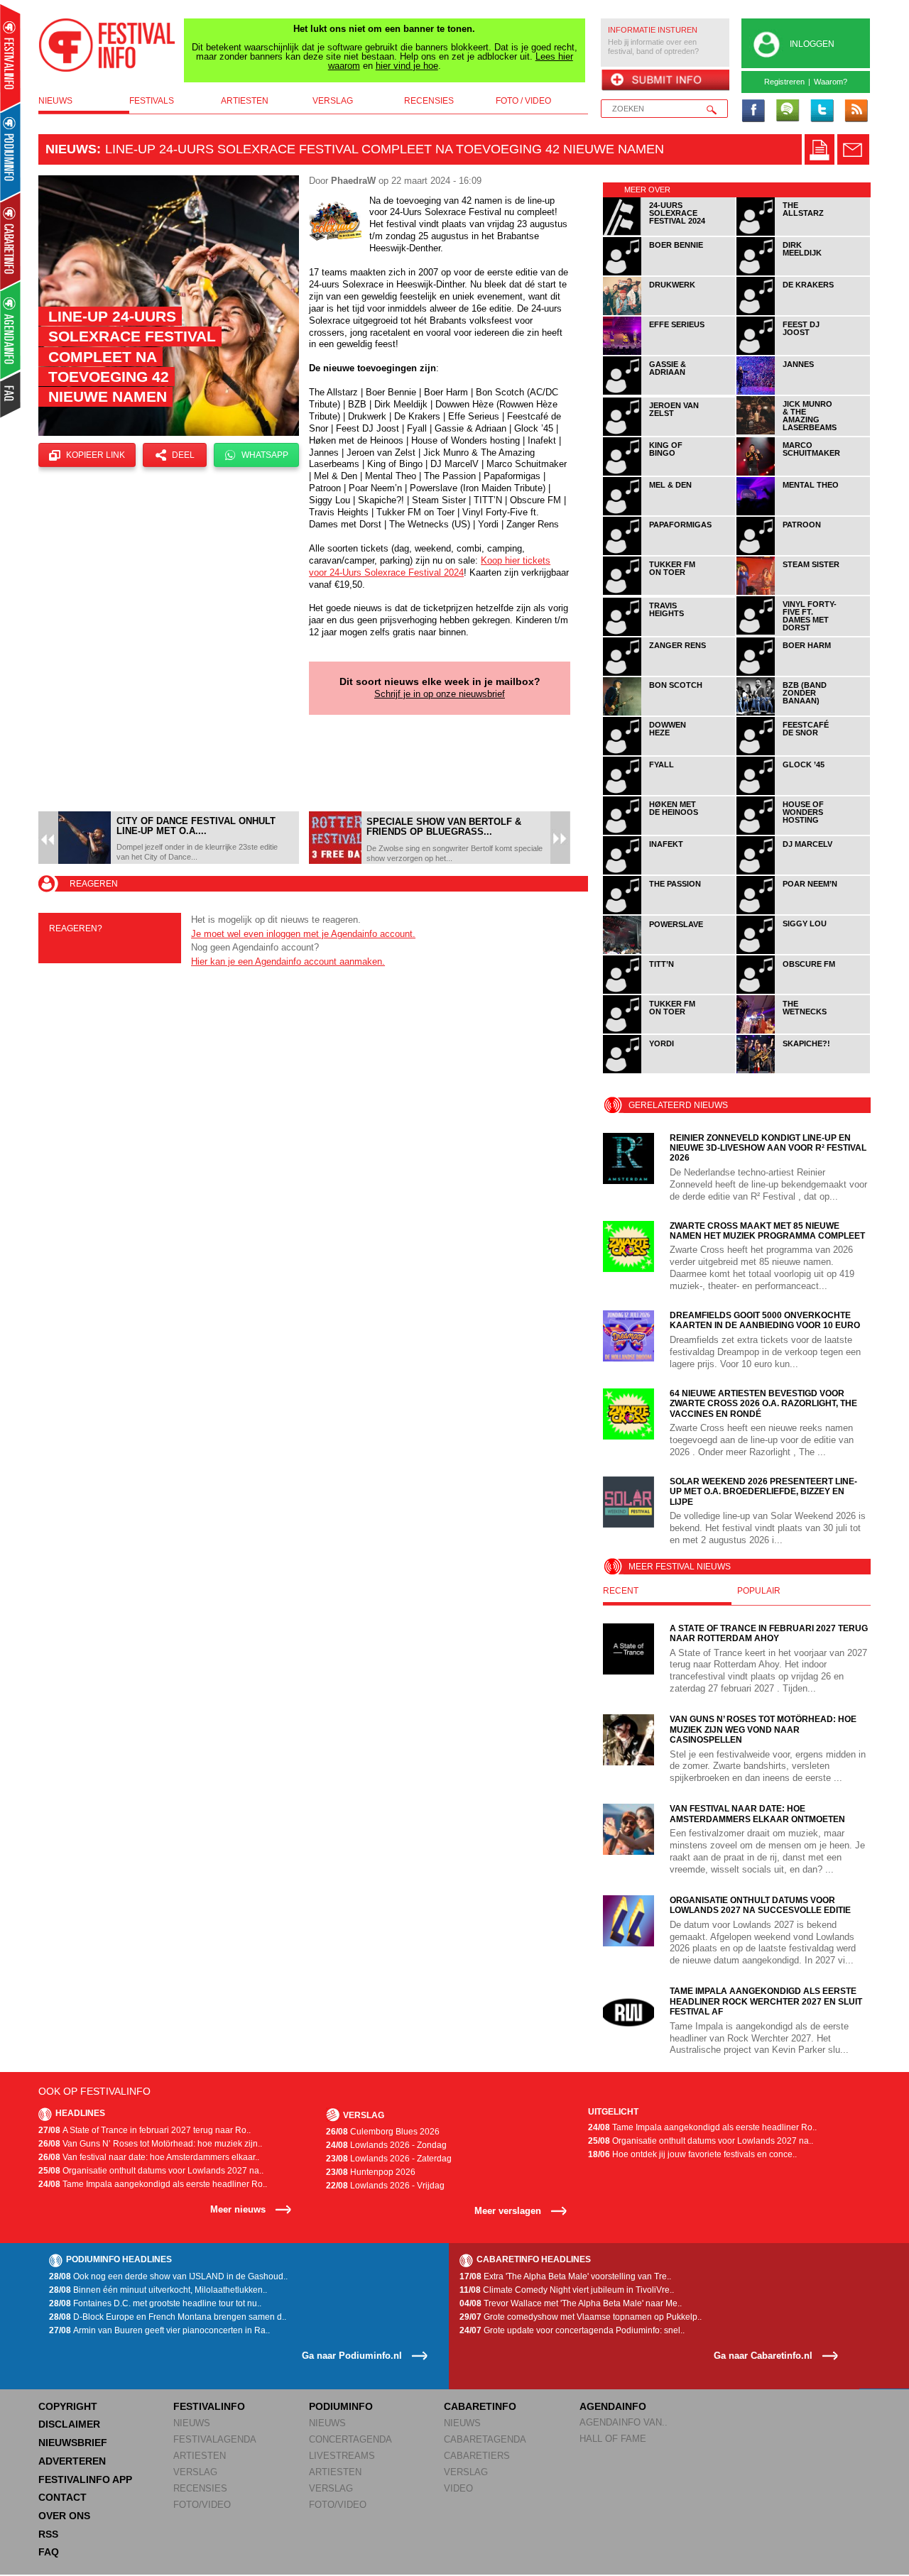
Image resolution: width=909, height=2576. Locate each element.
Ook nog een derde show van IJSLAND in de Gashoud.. (168, 2276)
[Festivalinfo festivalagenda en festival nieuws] (10, 58)
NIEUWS (192, 2423)
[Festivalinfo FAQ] (11, 395)
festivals (152, 101)
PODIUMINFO (341, 2406)
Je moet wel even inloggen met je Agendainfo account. (303, 934)
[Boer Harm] (803, 673)
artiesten (245, 101)
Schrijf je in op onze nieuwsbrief (440, 694)
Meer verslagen (508, 2211)
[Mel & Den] (670, 513)
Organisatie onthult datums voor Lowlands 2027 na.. (151, 2171)
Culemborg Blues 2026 (383, 2132)
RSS (48, 2534)
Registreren (784, 82)
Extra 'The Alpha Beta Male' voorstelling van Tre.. (565, 2276)
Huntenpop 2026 (371, 2172)
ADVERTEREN (72, 2461)
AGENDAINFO (613, 2406)
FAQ (49, 2552)
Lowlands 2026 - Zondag (386, 2145)
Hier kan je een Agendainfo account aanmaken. (288, 961)
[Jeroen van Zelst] (670, 433)
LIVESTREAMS (342, 2456)
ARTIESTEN (200, 2456)
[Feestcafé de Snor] (803, 753)
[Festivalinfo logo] (107, 45)
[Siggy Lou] (803, 952)
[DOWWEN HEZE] (670, 753)
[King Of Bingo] (670, 473)
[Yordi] (670, 1071)
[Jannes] (803, 392)
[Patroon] (803, 553)
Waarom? (831, 82)
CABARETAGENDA (485, 2439)
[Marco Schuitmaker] (803, 473)
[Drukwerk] (670, 313)
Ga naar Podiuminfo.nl (352, 2356)
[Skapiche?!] (803, 1071)
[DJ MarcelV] (803, 872)
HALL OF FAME (613, 2439)
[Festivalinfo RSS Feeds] (856, 111)
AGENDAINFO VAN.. (624, 2422)
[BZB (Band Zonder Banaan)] (803, 713)
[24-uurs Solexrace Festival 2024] (670, 233)
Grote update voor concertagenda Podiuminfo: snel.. (572, 2330)
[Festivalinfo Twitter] (822, 111)
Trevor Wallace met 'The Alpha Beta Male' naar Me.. (571, 2303)
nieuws (55, 101)
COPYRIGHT (68, 2406)
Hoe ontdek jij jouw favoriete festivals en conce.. (692, 2154)
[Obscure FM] (803, 991)
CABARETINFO (480, 2406)
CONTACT (62, 2497)
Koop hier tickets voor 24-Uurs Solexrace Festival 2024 (430, 566)
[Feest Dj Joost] (803, 352)
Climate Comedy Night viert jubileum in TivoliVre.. (567, 2290)
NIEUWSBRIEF (73, 2443)
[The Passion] (670, 912)
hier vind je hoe (407, 66)
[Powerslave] (670, 952)
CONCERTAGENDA (350, 2439)
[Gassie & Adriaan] (670, 392)
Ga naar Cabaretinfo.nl (763, 2356)
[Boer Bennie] (670, 273)
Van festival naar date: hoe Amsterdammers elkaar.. (149, 2157)
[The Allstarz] (803, 233)
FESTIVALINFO (209, 2406)
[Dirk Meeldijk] (803, 273)
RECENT (621, 1591)
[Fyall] (670, 793)
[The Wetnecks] (803, 1031)
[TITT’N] (670, 991)
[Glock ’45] (803, 793)
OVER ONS (64, 2516)
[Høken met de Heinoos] (670, 832)
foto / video (523, 101)
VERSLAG (195, 2472)
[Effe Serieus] (670, 352)
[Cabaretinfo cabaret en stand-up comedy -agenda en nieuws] (10, 241)
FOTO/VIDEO (202, 2505)
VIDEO (458, 2488)
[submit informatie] (665, 81)
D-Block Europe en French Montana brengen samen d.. (168, 2317)
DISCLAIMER (69, 2424)
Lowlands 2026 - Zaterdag (389, 2159)
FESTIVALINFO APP (85, 2479)
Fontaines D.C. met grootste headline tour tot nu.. (155, 2303)
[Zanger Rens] (670, 673)
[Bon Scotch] (670, 713)
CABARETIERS (477, 2456)
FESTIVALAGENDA (215, 2439)
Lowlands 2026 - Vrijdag (385, 2186)
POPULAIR (759, 1591)
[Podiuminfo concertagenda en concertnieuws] (11, 152)
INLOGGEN (812, 44)
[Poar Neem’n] (803, 912)
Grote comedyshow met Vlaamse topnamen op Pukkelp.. (581, 2317)
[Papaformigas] (670, 553)
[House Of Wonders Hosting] (803, 832)
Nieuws (71, 149)
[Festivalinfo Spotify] (788, 111)
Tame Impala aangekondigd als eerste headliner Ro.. (153, 2184)
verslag (333, 101)
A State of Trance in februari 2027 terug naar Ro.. (145, 2130)
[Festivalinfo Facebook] (753, 111)
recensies (429, 101)
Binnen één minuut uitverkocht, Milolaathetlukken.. (158, 2290)
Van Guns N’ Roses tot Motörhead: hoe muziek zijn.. (150, 2144)
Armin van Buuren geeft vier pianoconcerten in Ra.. (159, 2330)
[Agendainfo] (11, 330)
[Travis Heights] (670, 634)
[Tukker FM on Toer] (670, 592)
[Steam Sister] (803, 592)
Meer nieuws (238, 2209)
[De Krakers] (803, 313)
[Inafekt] (670, 872)
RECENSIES (200, 2488)
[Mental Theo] (803, 513)
